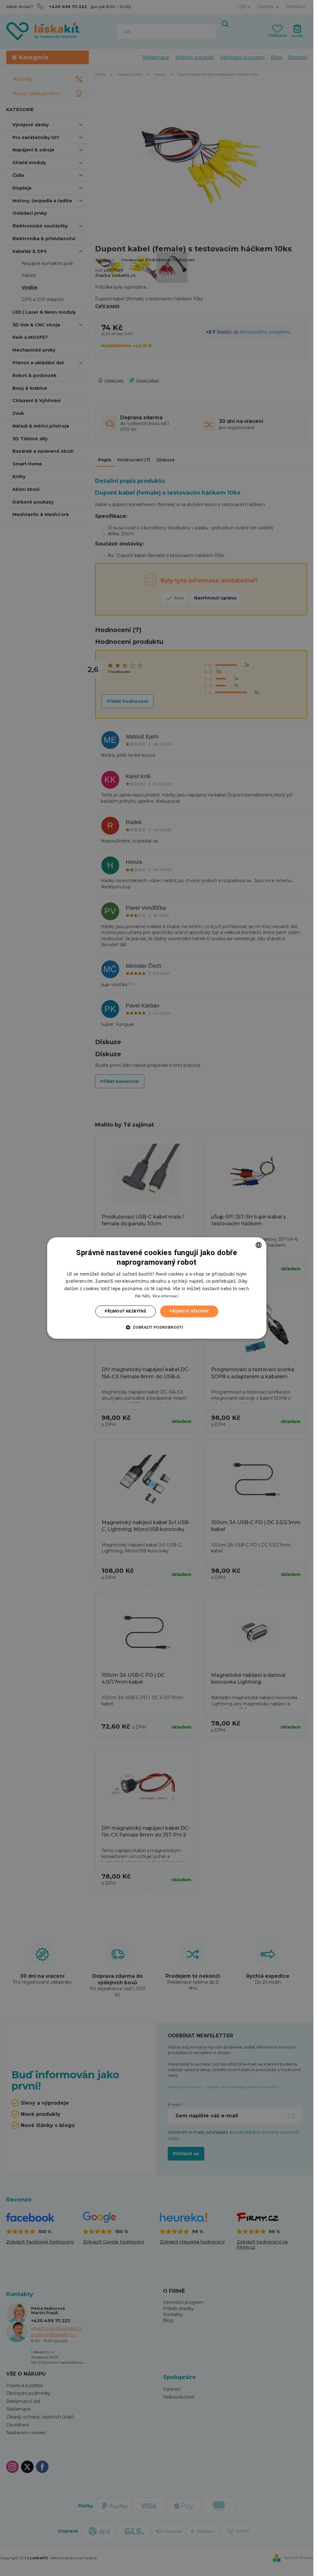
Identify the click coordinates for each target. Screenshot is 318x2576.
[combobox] (259, 1245)
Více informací (165, 1296)
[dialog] (157, 1288)
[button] (157, 1327)
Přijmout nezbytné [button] (125, 1311)
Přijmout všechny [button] (189, 1311)
